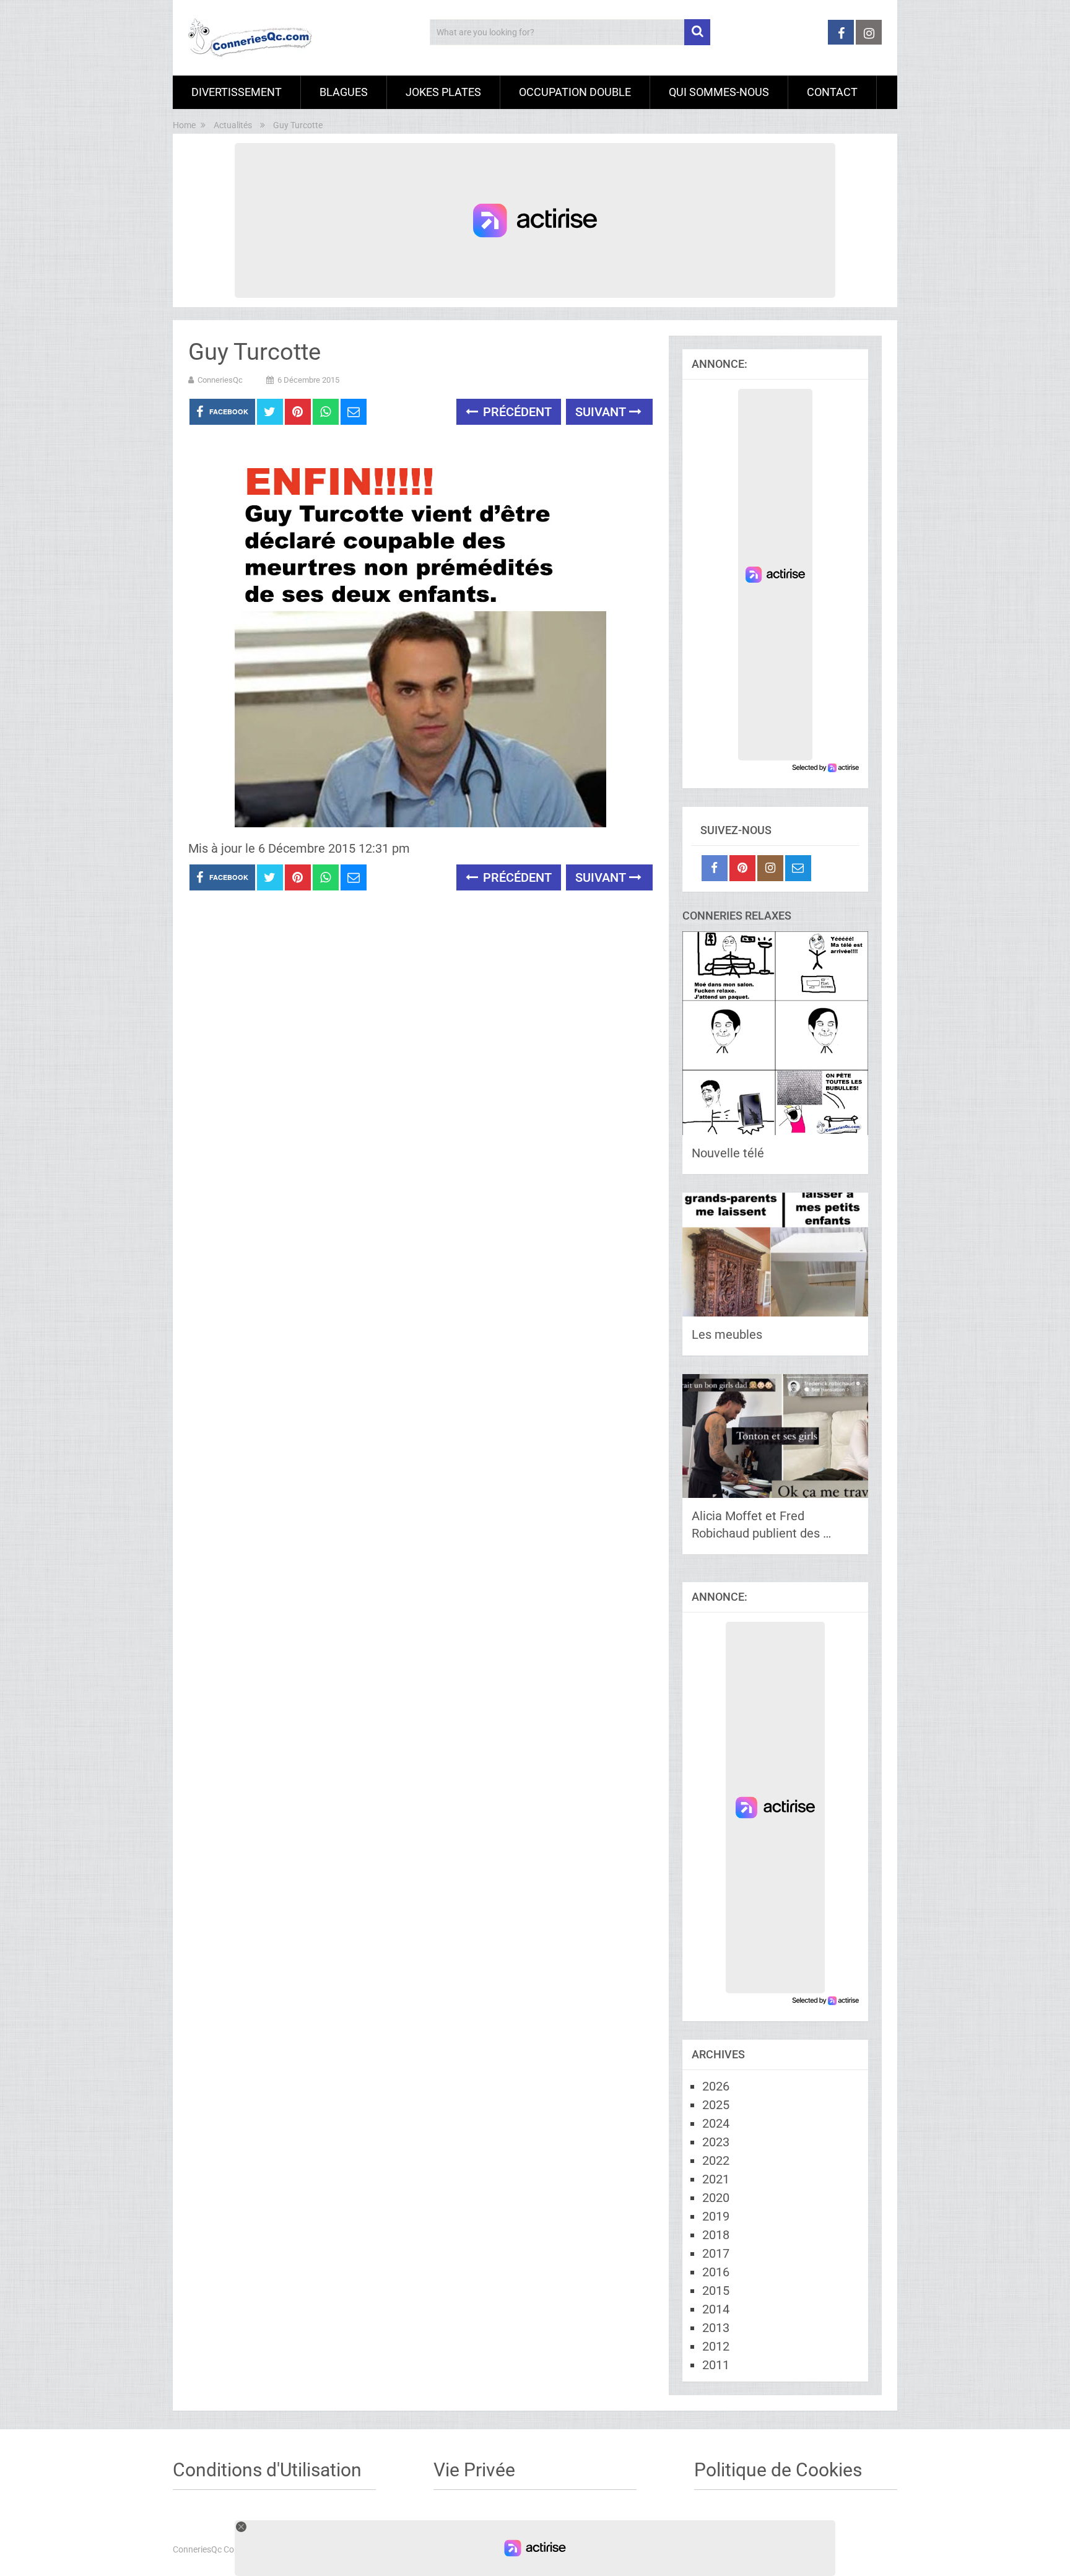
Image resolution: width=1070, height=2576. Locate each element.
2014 (716, 2309)
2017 (716, 2253)
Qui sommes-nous (719, 92)
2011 (716, 2365)
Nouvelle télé (728, 1153)
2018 (716, 2235)
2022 (716, 2160)
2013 (716, 2328)
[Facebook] (715, 868)
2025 (716, 2105)
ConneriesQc (220, 380)
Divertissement (237, 92)
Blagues (344, 92)
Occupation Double (575, 92)
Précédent (516, 412)
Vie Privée (474, 2470)
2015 (716, 2291)
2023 (716, 2142)
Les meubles (727, 1334)
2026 (716, 2086)
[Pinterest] (742, 868)
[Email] (798, 868)
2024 (716, 2123)
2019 (716, 2216)
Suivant (602, 412)
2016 (716, 2272)
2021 (716, 2179)
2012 (716, 2346)
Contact (832, 92)
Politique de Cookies (778, 2470)
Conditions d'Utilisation (267, 2470)
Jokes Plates (443, 92)
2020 (716, 2198)
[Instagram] (770, 868)
